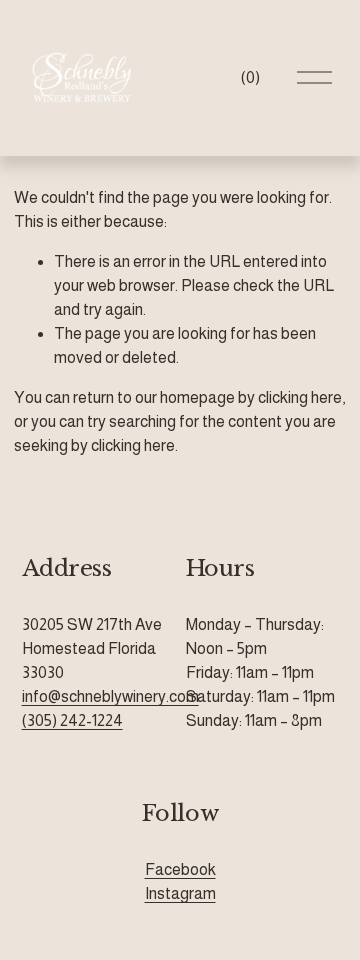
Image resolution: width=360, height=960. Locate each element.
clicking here (300, 397)
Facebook (180, 869)
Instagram (180, 893)
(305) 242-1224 (72, 720)
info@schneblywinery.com (110, 696)
